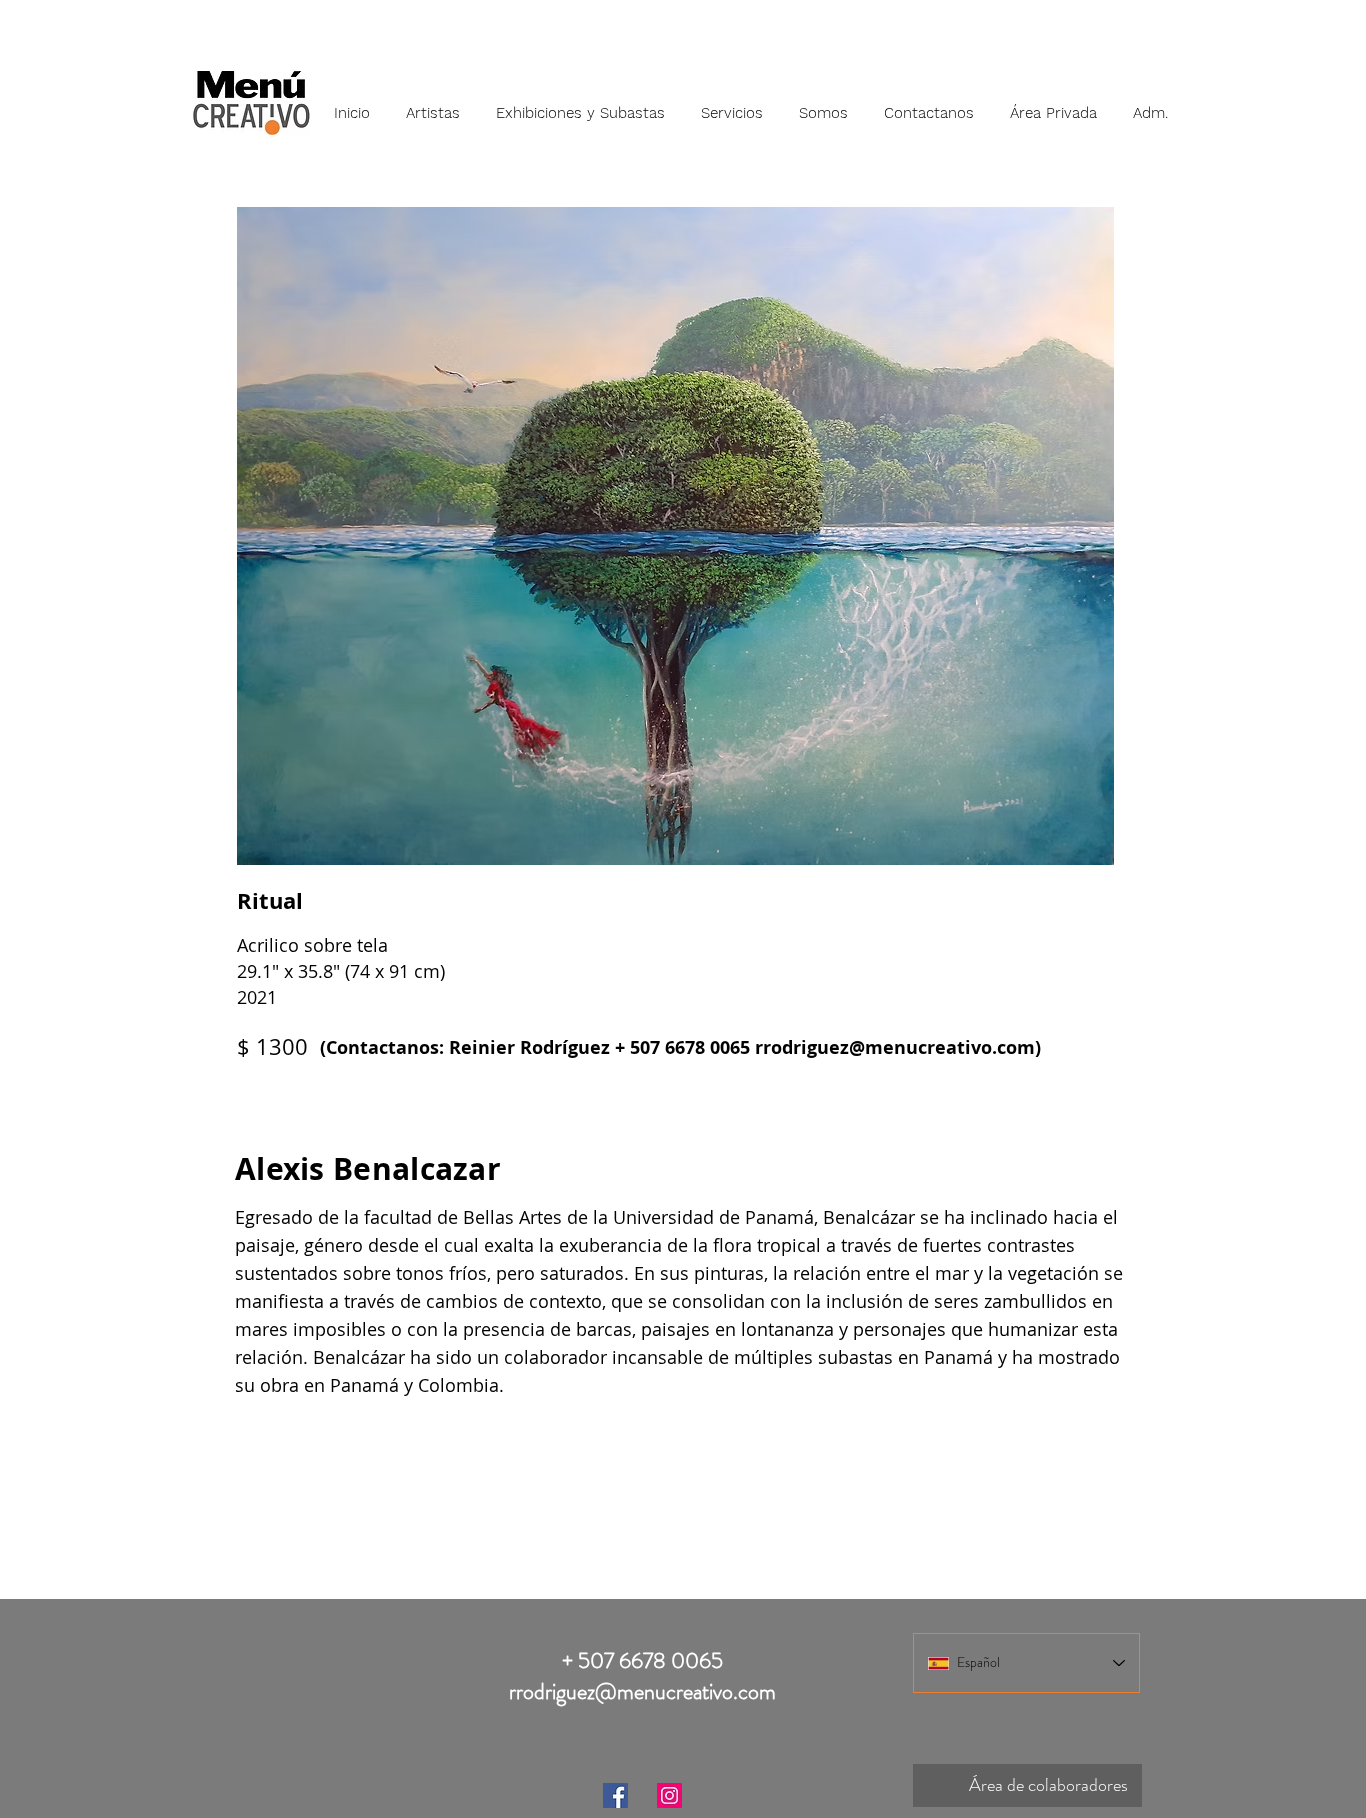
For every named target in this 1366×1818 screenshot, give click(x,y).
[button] (433, 104)
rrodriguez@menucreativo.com (895, 1047)
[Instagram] (669, 1795)
